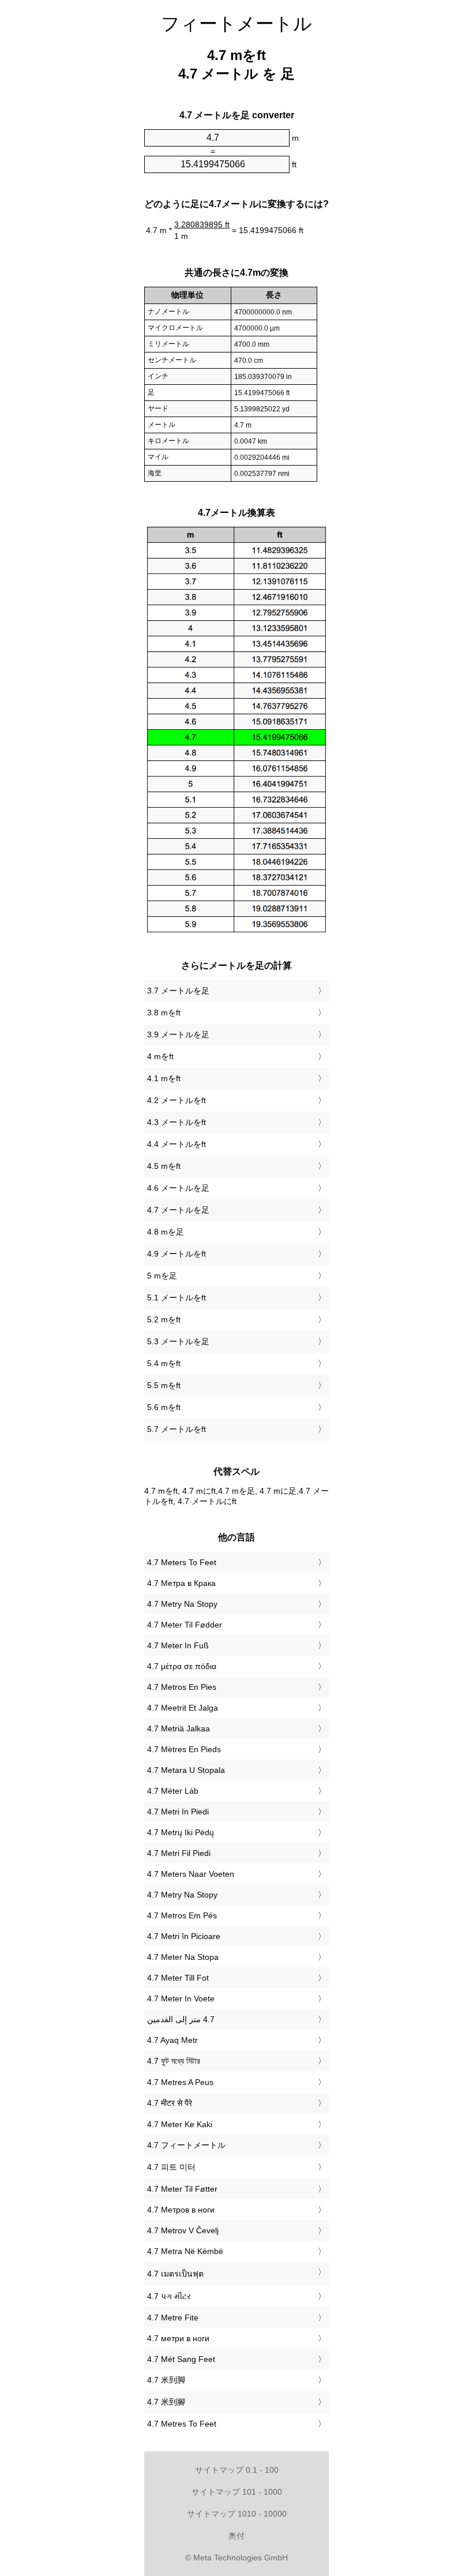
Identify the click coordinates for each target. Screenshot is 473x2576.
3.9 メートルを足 (178, 1034)
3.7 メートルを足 (178, 991)
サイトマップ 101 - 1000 (237, 2492)
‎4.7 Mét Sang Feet (181, 2359)
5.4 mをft (164, 1363)
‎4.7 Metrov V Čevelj (183, 2230)
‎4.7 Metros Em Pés (182, 1915)
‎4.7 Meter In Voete (181, 1998)
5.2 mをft (164, 1319)
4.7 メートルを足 (178, 1210)
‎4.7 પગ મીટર (169, 2296)
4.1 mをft (164, 1078)
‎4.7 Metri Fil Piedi (179, 1853)
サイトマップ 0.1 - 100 (237, 2470)
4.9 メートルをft (177, 1254)
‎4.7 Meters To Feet (182, 1562)
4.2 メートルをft (177, 1100)
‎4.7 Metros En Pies (182, 1687)
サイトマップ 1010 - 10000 (237, 2514)
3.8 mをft (164, 1013)
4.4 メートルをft (177, 1144)
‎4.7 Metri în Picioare (184, 1936)
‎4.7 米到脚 (166, 2380)
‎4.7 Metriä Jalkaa (179, 1728)
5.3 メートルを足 (178, 1341)
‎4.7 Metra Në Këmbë (185, 2251)
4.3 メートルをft (177, 1122)
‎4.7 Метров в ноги (181, 2210)
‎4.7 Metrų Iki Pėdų (181, 1832)
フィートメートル (236, 24)
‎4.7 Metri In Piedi (178, 1812)
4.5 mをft (164, 1166)
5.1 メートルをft (177, 1298)
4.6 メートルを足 (178, 1188)
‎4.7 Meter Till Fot (178, 1978)
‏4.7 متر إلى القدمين (181, 2019)
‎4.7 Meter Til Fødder (185, 1625)
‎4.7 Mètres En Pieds (184, 1749)
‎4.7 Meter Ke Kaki (180, 2124)
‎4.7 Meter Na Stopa (183, 1957)
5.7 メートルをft (177, 1429)
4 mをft (160, 1056)
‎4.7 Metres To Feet (182, 2424)
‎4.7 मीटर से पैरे (170, 2103)
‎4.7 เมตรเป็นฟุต (175, 2274)
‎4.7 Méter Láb (173, 1791)
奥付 (236, 2536)
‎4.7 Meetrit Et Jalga (183, 1708)
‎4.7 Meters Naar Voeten (191, 1874)
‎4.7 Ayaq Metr (172, 2040)
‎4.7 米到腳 (166, 2402)
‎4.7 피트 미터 (171, 2167)
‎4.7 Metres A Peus (180, 2082)
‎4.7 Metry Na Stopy (182, 1604)
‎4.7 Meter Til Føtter (182, 2189)
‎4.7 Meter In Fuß (178, 1645)
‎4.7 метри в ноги (178, 2338)
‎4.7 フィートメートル (186, 2145)
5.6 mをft (164, 1407)
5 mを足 (162, 1276)
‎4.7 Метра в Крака (181, 1583)
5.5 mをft (164, 1385)
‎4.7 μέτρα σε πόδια (182, 1666)
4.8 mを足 (166, 1232)
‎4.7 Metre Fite (173, 2318)
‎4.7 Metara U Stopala (186, 1770)
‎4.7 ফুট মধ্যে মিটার (174, 2061)
